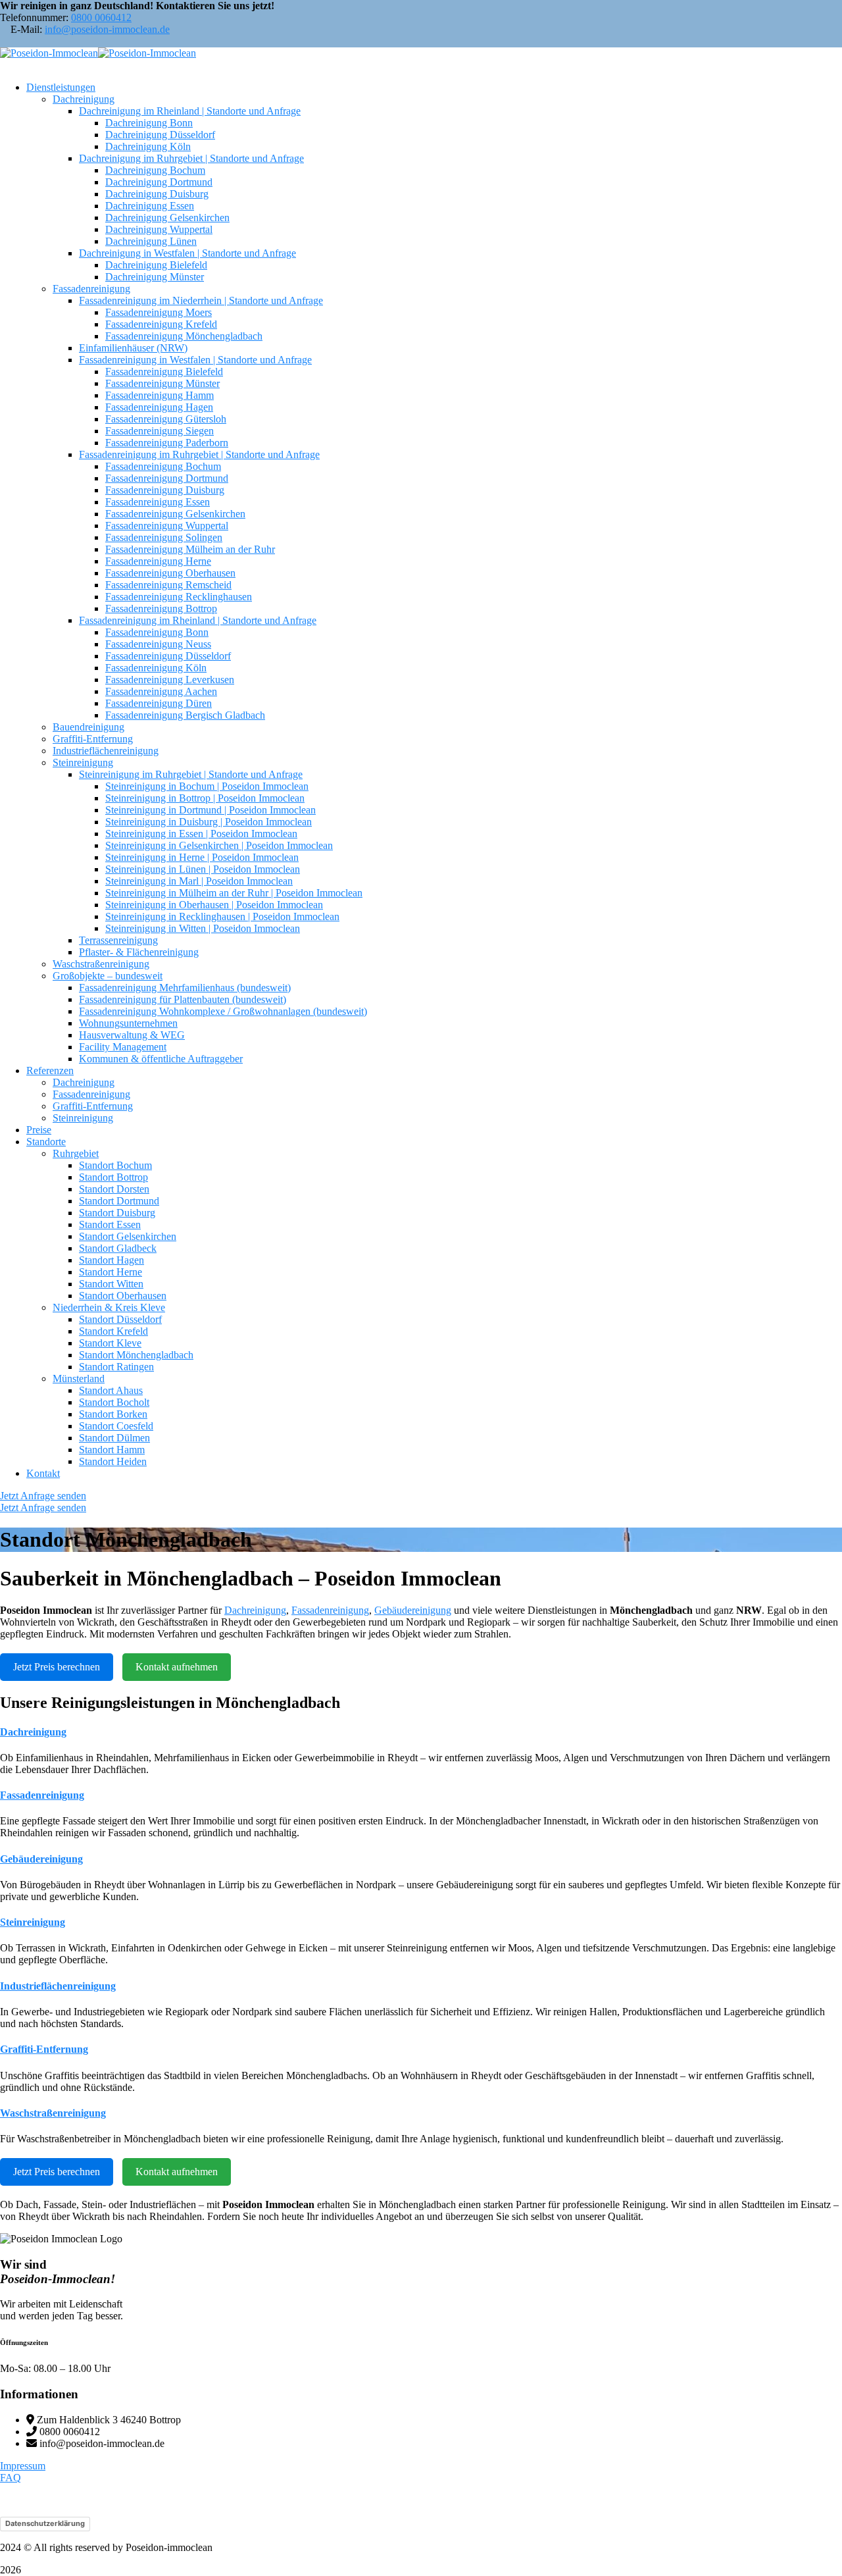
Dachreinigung (255, 1610)
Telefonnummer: (34, 17)
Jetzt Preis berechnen (57, 1667)
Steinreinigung (33, 1922)
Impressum (23, 2466)
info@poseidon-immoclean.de (107, 29)
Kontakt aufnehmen (177, 1667)
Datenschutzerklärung (45, 2523)
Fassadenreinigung (330, 1610)
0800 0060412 (101, 17)
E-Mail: (26, 29)
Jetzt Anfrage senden (43, 1496)
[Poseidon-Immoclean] (49, 53)
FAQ (11, 2478)
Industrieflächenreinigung (58, 1986)
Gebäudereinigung (413, 1610)
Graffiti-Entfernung (44, 2049)
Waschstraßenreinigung (53, 2113)
